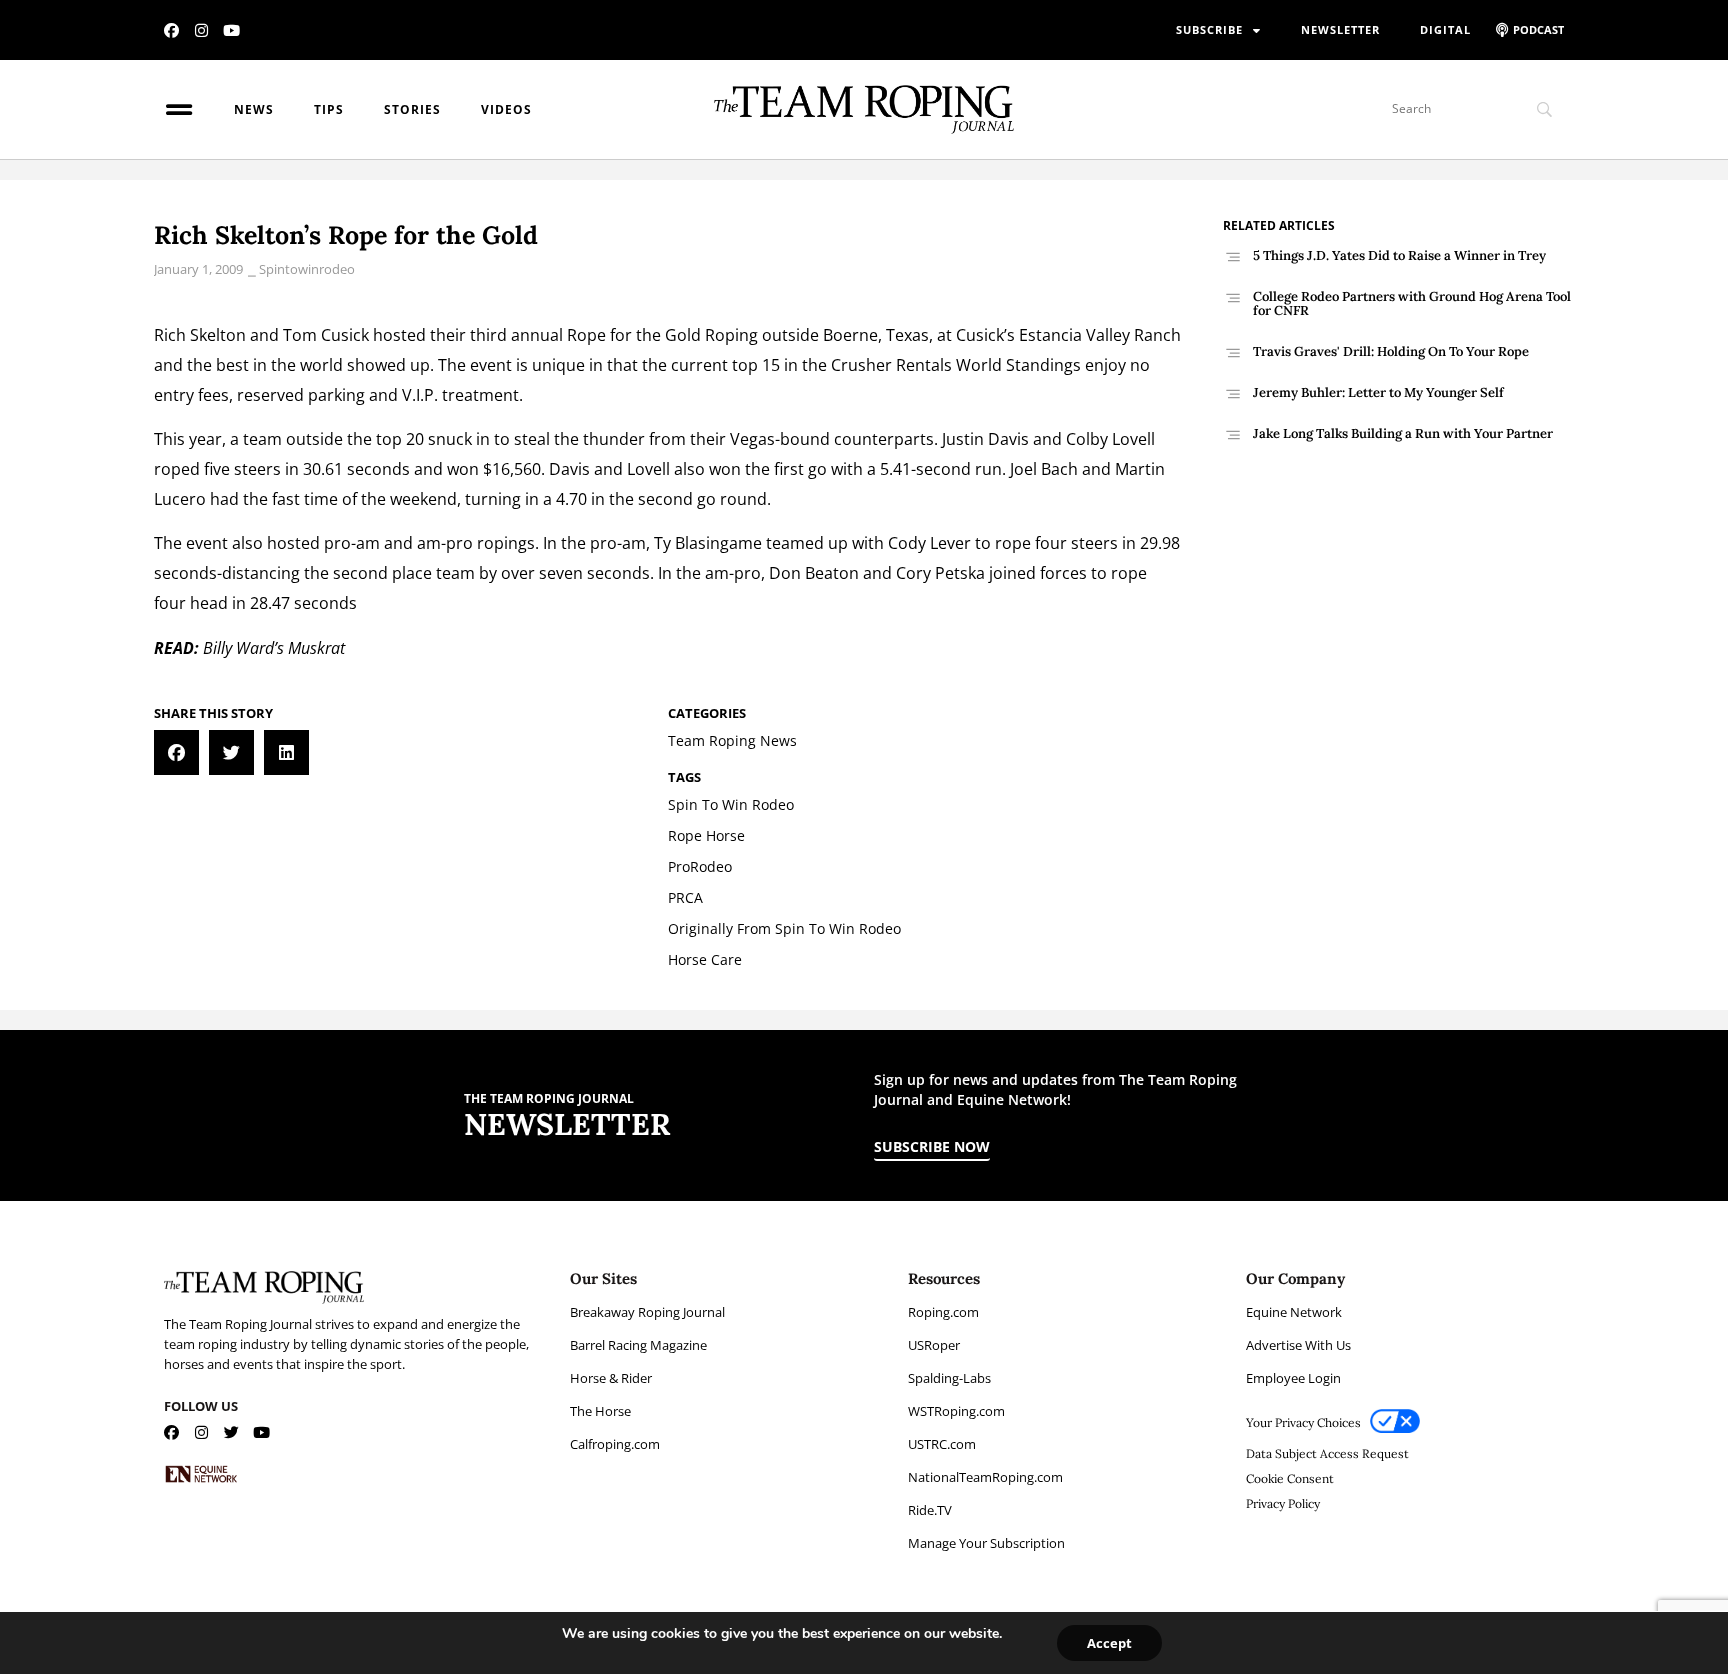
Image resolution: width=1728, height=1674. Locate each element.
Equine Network (1294, 1312)
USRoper (934, 1345)
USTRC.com (942, 1444)
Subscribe (1209, 29)
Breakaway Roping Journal (647, 1312)
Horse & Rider (611, 1378)
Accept (1109, 1643)
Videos (506, 109)
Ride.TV (930, 1510)
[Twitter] (231, 1432)
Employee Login (1293, 1378)
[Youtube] (231, 30)
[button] (176, 752)
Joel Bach (1044, 469)
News (254, 109)
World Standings (1018, 365)
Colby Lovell (1110, 439)
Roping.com (943, 1312)
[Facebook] (171, 30)
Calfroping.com (615, 1444)
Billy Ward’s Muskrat (274, 648)
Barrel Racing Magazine (638, 1345)
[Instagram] (201, 30)
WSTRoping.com (956, 1411)
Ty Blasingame (708, 543)
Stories (412, 109)
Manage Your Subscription (986, 1543)
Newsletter (1340, 29)
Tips (329, 109)
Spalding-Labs (949, 1378)
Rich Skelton (200, 335)
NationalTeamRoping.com (985, 1477)
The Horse (600, 1411)
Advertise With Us (1298, 1345)
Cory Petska (940, 573)
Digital (1445, 29)
